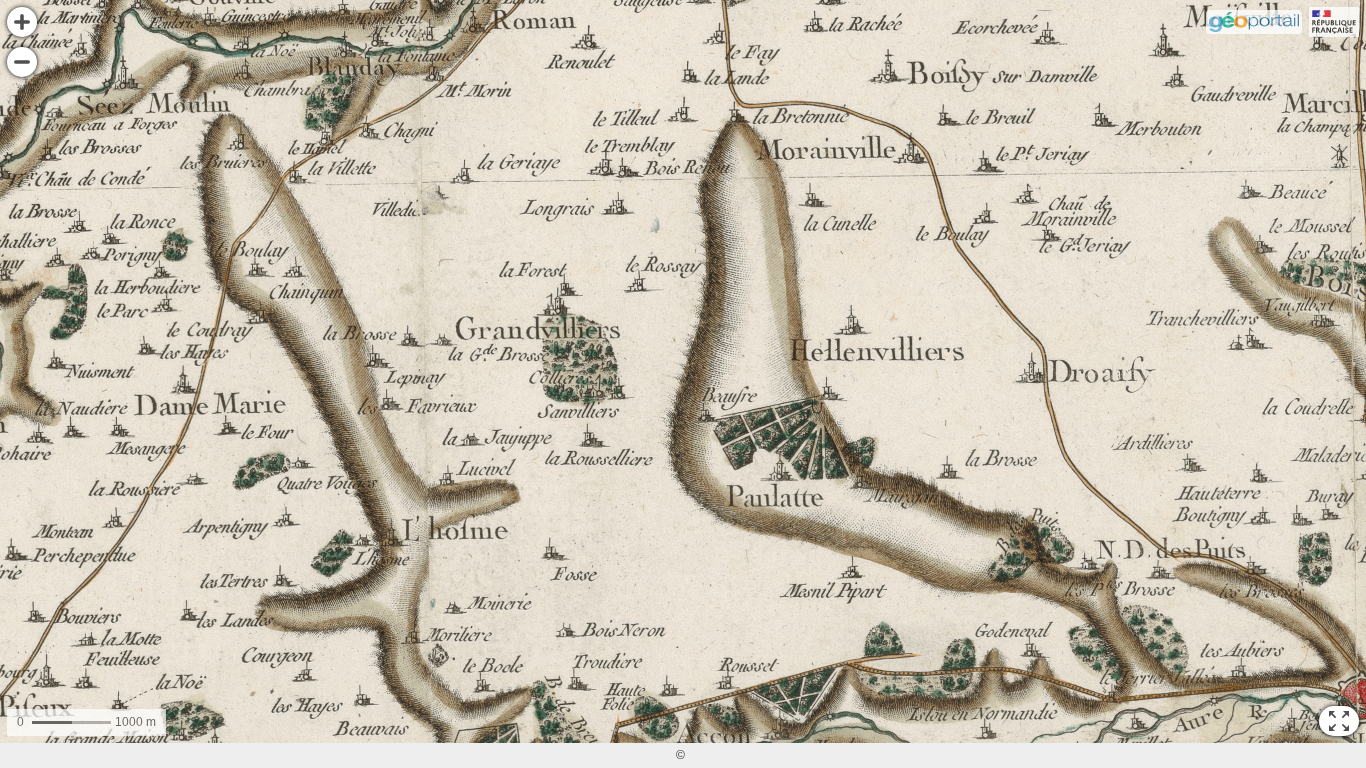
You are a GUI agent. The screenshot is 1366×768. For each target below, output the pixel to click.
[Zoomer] (22, 22)
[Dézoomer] (22, 62)
